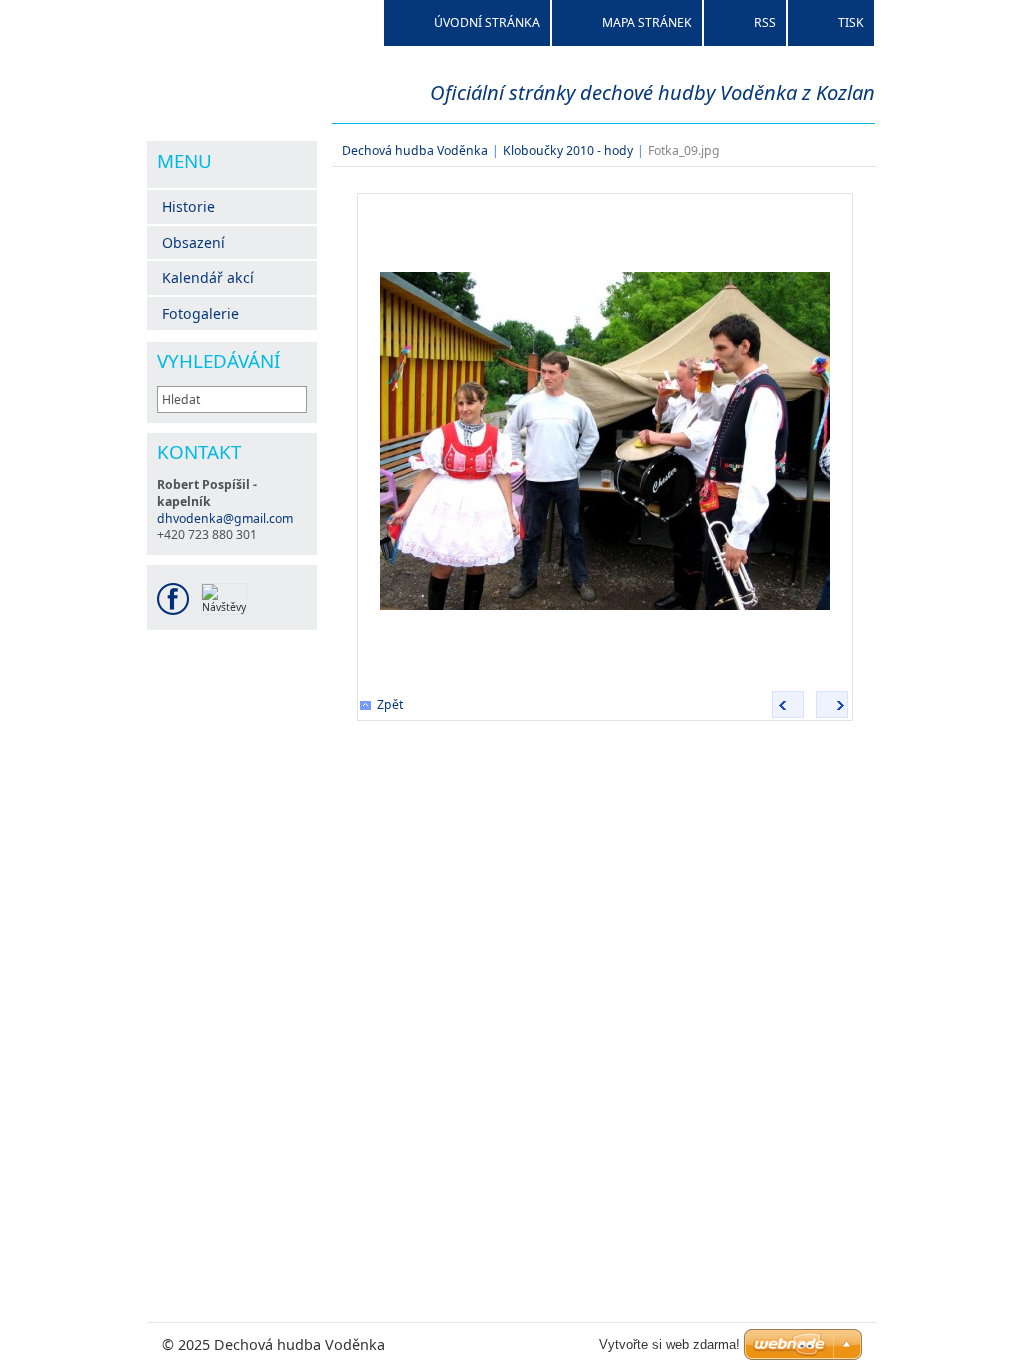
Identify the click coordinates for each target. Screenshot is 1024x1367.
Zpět (390, 704)
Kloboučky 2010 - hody (568, 150)
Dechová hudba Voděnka (415, 150)
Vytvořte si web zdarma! (669, 1344)
